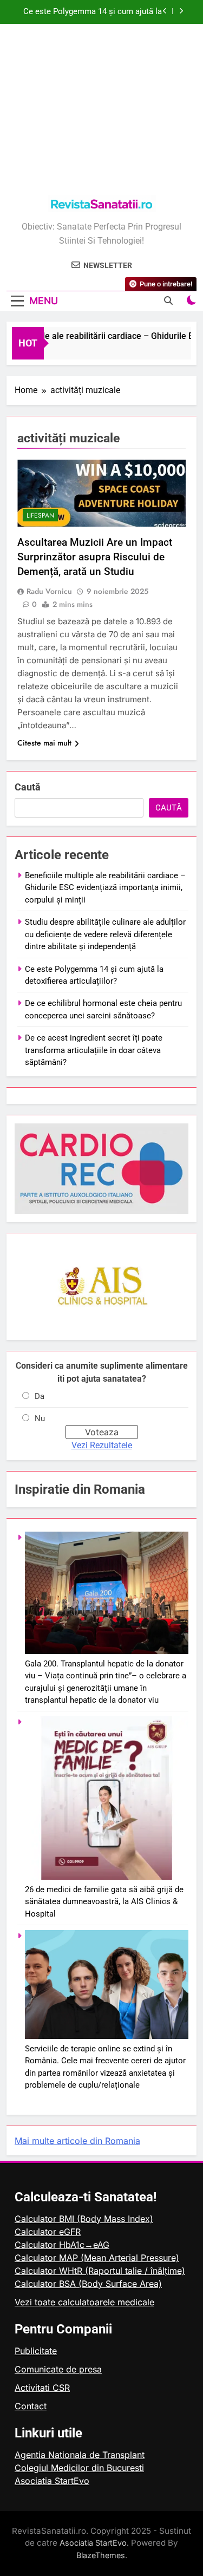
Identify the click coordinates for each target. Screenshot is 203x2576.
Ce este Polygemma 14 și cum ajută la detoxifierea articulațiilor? (93, 12)
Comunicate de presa (58, 2369)
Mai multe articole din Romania (77, 2141)
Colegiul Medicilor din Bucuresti (79, 2468)
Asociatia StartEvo (52, 2481)
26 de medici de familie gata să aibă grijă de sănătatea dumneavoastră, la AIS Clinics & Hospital (104, 1902)
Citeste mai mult (44, 743)
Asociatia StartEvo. (94, 2543)
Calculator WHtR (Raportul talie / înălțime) (100, 2271)
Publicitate (36, 2351)
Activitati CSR (42, 2388)
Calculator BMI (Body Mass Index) (84, 2219)
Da (40, 1396)
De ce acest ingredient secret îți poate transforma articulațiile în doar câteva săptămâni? (94, 1050)
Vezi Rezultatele (102, 1445)
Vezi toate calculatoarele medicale (84, 2302)
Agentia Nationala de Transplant (80, 2455)
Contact (31, 2406)
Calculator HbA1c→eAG (62, 2245)
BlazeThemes (101, 2555)
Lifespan (40, 515)
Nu (40, 1418)
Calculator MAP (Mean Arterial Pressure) (97, 2258)
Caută (28, 787)
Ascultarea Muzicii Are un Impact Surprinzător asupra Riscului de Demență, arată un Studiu (95, 557)
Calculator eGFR (48, 2232)
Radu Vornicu (49, 591)
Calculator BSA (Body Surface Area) (88, 2284)
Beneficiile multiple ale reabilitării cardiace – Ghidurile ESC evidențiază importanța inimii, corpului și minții (105, 888)
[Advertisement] (101, 111)
